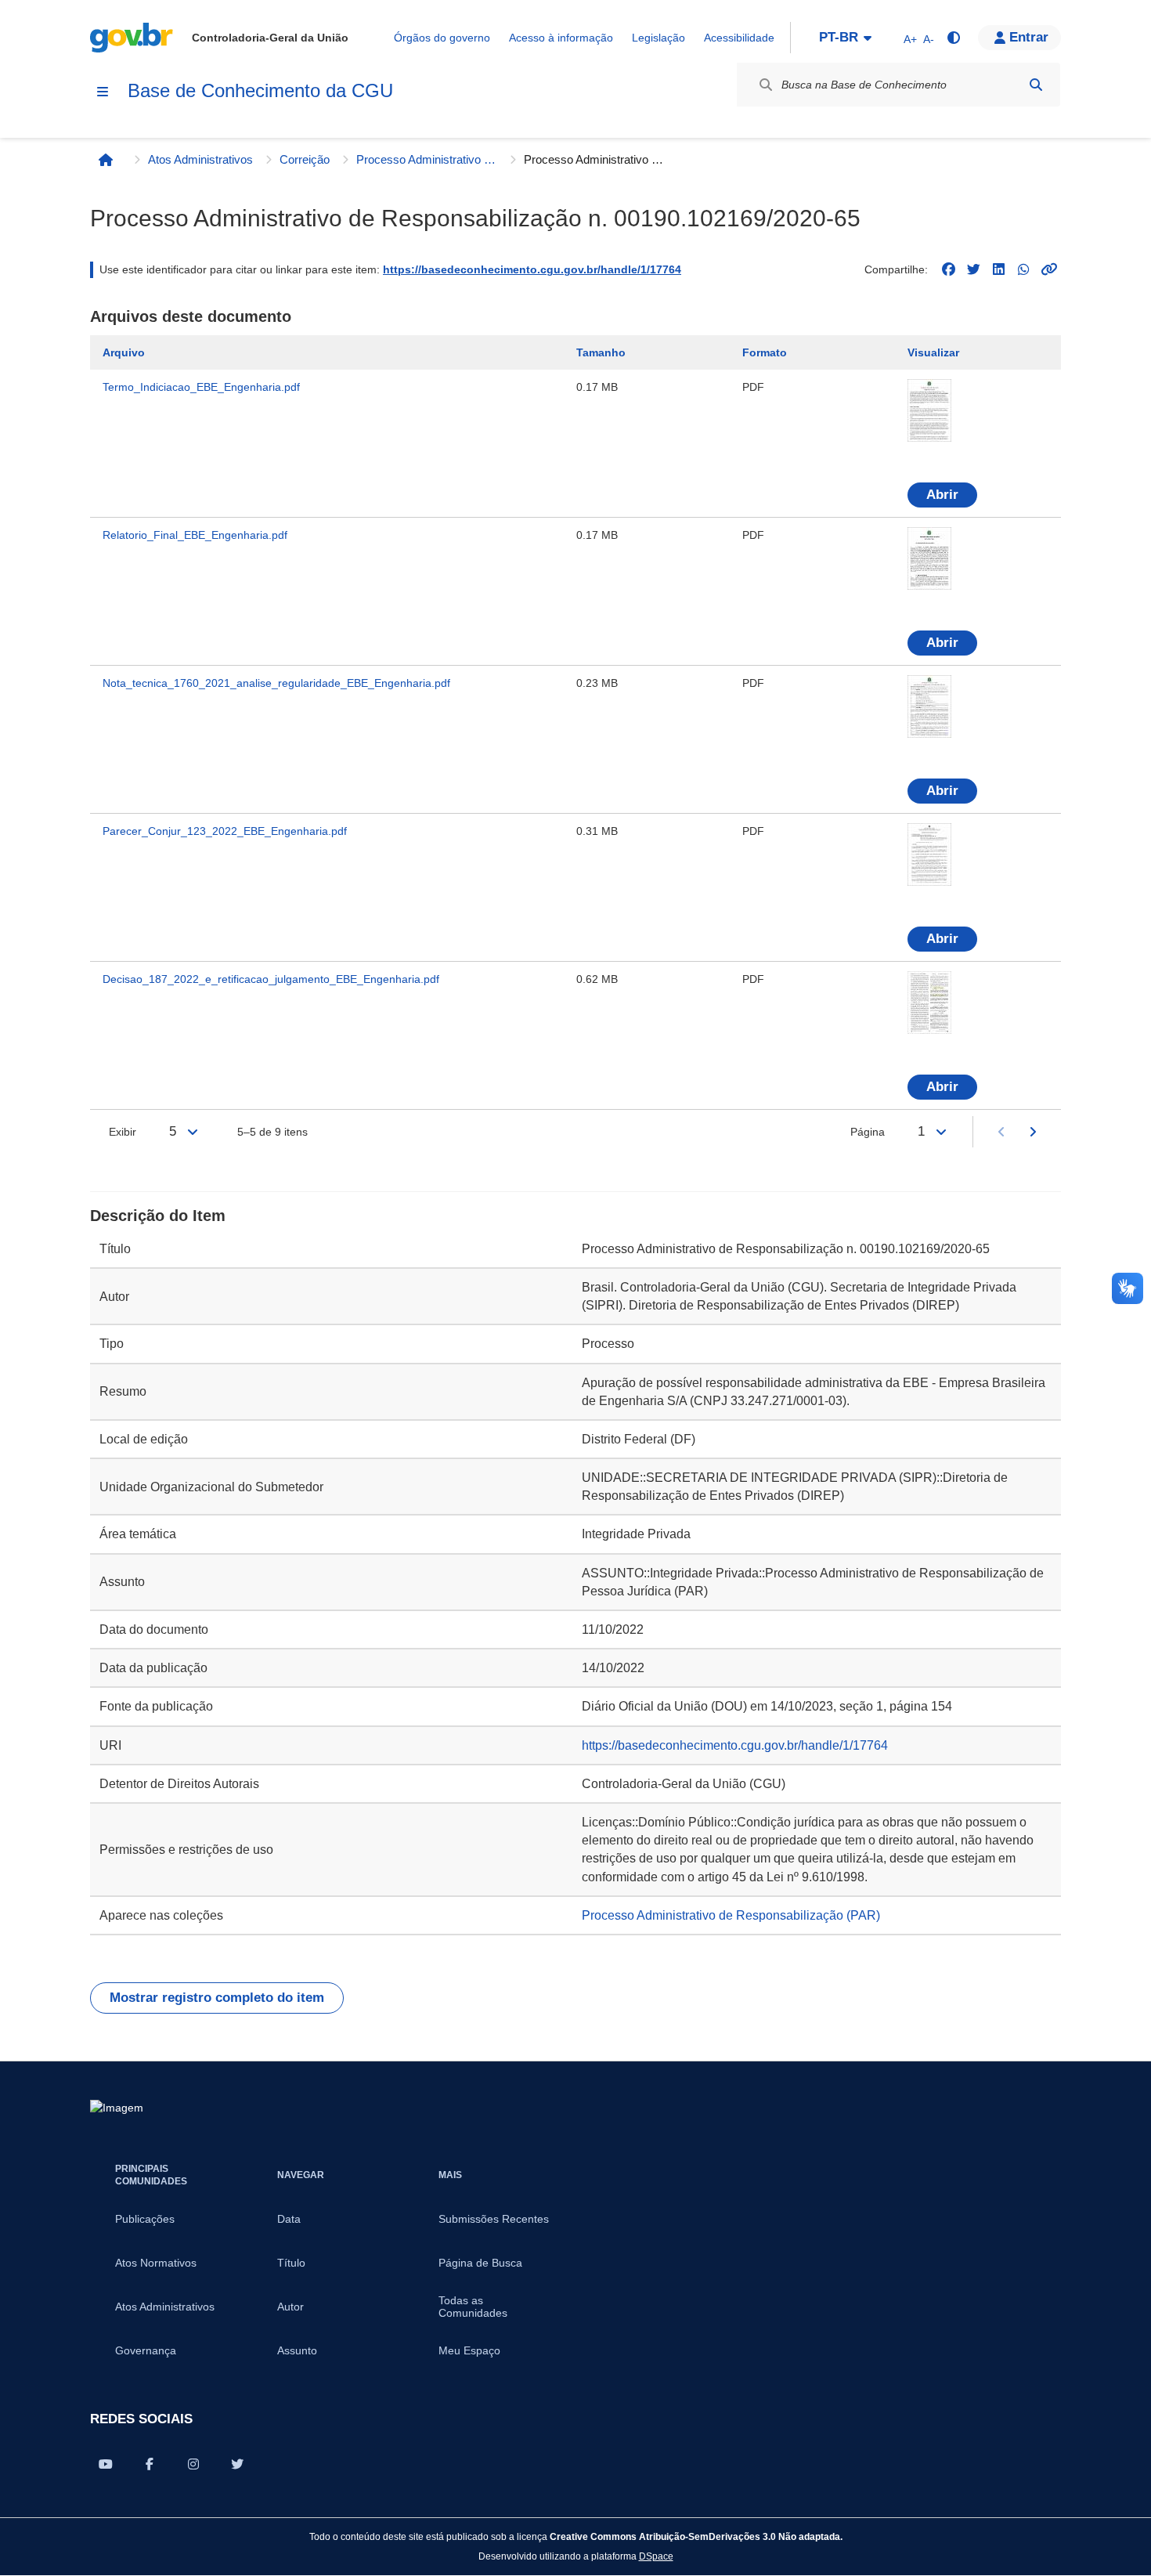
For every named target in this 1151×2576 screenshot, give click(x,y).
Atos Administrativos (200, 159)
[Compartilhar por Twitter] (237, 2464)
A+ (910, 39)
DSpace (656, 2556)
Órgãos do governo (442, 38)
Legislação (658, 38)
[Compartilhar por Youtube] (106, 2464)
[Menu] (103, 92)
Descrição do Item (158, 1216)
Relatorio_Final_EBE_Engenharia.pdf (195, 535)
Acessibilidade (739, 38)
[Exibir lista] (193, 1132)
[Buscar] (1036, 85)
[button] (1019, 38)
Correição (305, 159)
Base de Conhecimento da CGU (260, 90)
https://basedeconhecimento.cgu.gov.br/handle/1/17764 (532, 269)
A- (929, 39)
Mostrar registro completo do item (217, 1998)
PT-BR (839, 37)
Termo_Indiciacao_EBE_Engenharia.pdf (201, 387)
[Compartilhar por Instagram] (193, 2464)
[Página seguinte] (1033, 1132)
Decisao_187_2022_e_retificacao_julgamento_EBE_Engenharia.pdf (271, 979)
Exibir (123, 1132)
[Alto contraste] (953, 38)
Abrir (942, 495)
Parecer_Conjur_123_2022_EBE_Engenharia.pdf (225, 831)
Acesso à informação (561, 38)
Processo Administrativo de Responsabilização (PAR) (427, 159)
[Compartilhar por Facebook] (150, 2464)
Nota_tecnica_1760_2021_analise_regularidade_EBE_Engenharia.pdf (276, 683)
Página (868, 1132)
